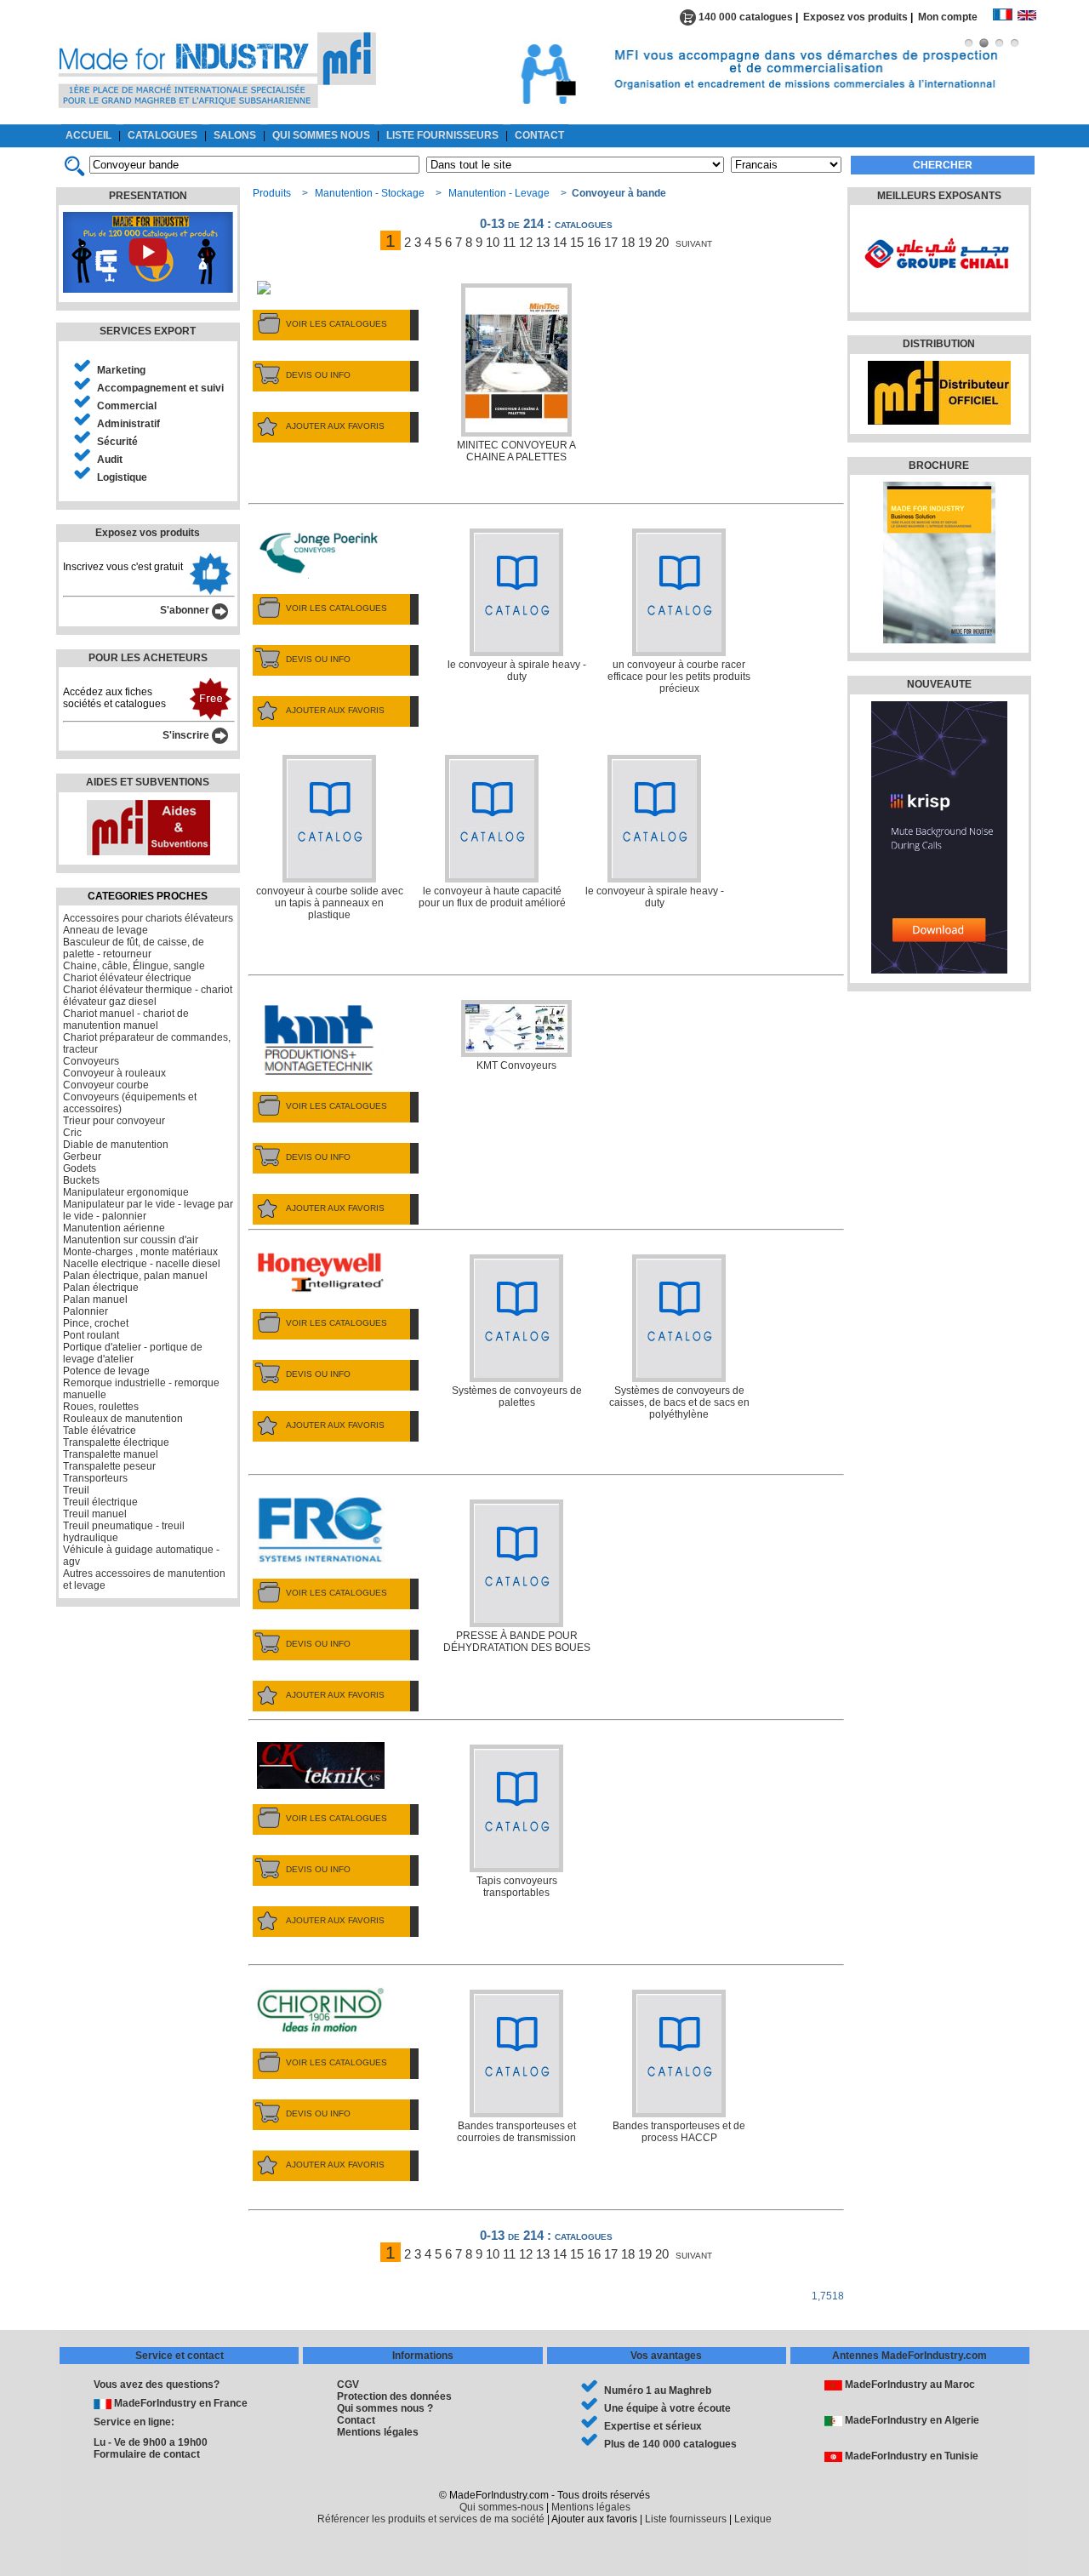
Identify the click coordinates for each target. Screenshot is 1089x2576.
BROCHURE (939, 466)
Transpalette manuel (111, 1454)
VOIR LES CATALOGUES (336, 324)
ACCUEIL (88, 135)
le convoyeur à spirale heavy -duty (517, 671)
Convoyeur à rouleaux (114, 1073)
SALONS (235, 135)
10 (493, 242)
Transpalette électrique (116, 1442)
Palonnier (86, 1311)
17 (611, 242)
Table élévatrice (100, 1431)
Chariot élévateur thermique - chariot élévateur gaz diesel (148, 996)
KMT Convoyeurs (516, 1065)
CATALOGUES (162, 135)
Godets (80, 1168)
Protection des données (394, 2396)
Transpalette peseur (109, 1466)
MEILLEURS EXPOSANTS (939, 196)
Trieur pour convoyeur (114, 1121)
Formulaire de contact (147, 2454)
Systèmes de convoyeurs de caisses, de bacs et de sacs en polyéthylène (679, 1402)
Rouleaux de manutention (123, 1419)
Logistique (122, 477)
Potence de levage (106, 1371)
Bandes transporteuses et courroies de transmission (516, 2132)
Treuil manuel (95, 1514)
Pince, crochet (96, 1323)
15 (577, 242)
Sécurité (117, 442)
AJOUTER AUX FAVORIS (335, 426)
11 (509, 242)
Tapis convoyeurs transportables (517, 1887)
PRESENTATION (148, 196)
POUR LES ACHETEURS (148, 658)
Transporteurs (95, 1478)
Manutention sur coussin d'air (131, 1240)
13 (543, 242)
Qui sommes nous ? (385, 2408)
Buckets (81, 1180)
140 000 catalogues (744, 17)
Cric (72, 1133)
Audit (110, 460)
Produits (272, 193)
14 (560, 242)
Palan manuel (95, 1299)
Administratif (128, 424)
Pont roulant (91, 1335)
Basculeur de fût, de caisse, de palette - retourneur (134, 948)
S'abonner (186, 610)
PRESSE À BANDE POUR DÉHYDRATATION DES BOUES (517, 1642)
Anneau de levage (105, 930)
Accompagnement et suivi (160, 388)
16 (594, 242)
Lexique (753, 2519)
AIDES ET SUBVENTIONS (148, 782)
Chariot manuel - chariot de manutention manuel (126, 1020)
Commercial (127, 406)
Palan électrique (101, 1288)
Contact (356, 2420)
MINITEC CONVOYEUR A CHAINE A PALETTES (516, 451)
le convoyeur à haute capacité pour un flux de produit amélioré (492, 897)
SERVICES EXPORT (148, 331)
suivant (694, 242)
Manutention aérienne (114, 1228)
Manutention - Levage (499, 193)
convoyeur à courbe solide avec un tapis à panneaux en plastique (330, 903)
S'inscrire (187, 735)
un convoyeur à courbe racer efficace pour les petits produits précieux (679, 677)
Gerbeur (82, 1157)
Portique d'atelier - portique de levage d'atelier (133, 1353)
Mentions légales (378, 2432)
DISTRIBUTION (939, 344)
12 (526, 242)
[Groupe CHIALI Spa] (937, 294)
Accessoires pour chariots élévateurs (148, 918)
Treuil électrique (100, 1502)
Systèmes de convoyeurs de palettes (517, 1397)
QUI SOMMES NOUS (321, 135)
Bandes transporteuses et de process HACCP (679, 2132)
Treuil (76, 1490)
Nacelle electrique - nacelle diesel (142, 1264)
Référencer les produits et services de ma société (431, 2519)
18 (628, 242)
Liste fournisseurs (686, 2519)
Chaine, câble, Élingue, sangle (134, 966)
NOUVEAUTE (939, 684)
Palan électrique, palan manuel (135, 1276)
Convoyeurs (91, 1061)
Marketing (121, 370)
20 (662, 242)
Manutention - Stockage (370, 193)
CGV (348, 2385)
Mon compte (955, 17)
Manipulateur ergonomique (126, 1192)
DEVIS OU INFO (318, 375)
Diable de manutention (116, 1145)
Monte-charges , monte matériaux (140, 1252)
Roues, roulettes (101, 1407)
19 (645, 242)
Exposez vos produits (855, 17)
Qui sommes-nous (502, 2507)
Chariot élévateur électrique (127, 978)
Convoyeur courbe (106, 1085)
